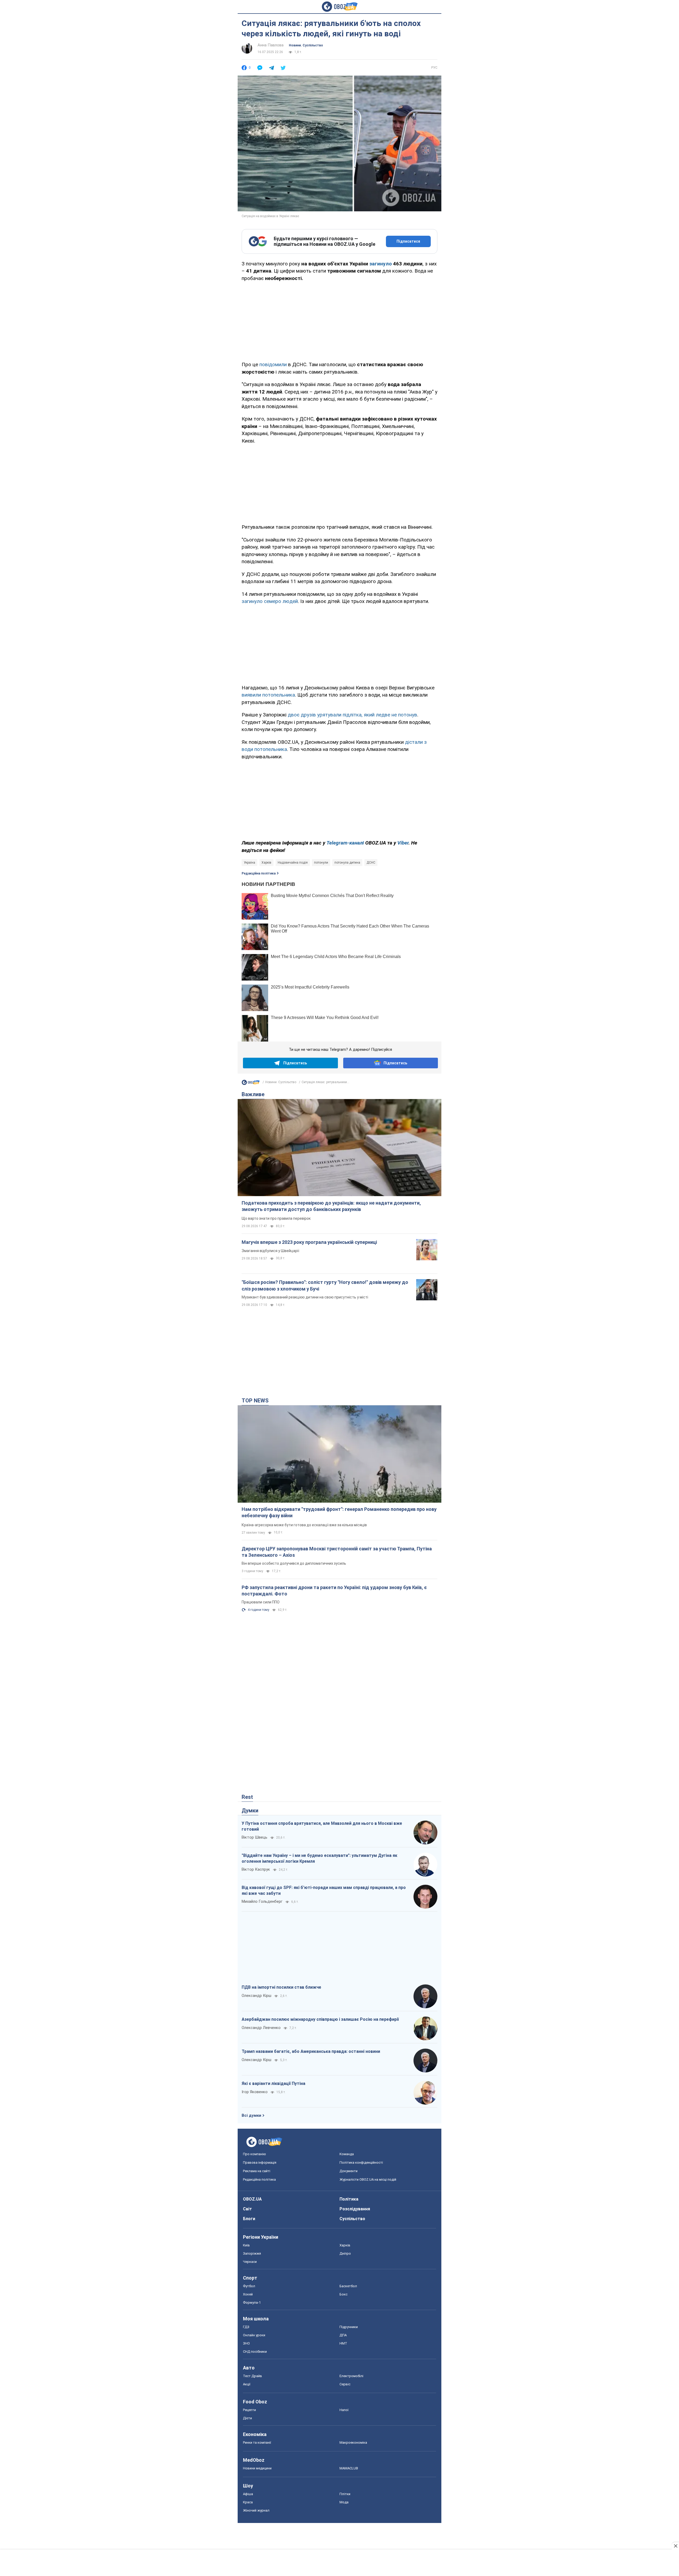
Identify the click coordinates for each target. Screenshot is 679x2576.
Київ (246, 2245)
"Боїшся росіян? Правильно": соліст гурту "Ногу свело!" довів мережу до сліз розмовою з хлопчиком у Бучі (325, 1285)
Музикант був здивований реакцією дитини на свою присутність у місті (305, 1297)
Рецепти (249, 2410)
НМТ (343, 2343)
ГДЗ (246, 2327)
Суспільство (352, 2219)
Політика (349, 2199)
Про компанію (254, 2154)
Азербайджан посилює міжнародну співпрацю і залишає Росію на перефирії (320, 2019)
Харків (266, 863)
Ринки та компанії (257, 2442)
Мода (344, 2502)
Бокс (343, 2294)
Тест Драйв (253, 2376)
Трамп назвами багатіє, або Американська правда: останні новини (311, 2051)
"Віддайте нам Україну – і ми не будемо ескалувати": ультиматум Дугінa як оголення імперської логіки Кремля (319, 1858)
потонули (321, 863)
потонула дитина (347, 863)
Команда (347, 2154)
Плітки (345, 2494)
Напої (344, 2410)
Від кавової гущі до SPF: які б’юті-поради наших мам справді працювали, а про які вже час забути (324, 1890)
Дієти (247, 2418)
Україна (249, 863)
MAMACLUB (349, 2468)
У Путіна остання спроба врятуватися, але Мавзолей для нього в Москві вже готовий (322, 1826)
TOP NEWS (255, 1401)
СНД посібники (255, 2352)
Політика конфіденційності (361, 2162)
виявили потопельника (268, 695)
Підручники (349, 2327)
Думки (250, 1810)
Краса (248, 2502)
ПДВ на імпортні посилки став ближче (281, 1987)
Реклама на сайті (257, 2171)
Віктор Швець (254, 1837)
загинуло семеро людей (270, 601)
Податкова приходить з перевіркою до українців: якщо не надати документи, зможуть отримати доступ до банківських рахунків (331, 1206)
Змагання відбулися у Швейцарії (270, 1251)
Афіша (248, 2494)
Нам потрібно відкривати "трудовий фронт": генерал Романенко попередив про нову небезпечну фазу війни (339, 1512)
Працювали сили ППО (261, 1602)
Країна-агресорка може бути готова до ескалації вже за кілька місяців (304, 1525)
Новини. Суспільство (306, 45)
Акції (247, 2384)
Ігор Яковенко (255, 2092)
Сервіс (345, 2384)
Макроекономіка (353, 2442)
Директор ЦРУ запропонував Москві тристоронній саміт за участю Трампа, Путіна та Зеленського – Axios (337, 1552)
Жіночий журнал (256, 2510)
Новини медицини (257, 2468)
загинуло (380, 264)
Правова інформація (260, 2162)
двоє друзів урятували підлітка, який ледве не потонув (352, 715)
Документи (349, 2171)
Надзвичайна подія (293, 863)
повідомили (273, 364)
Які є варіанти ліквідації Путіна (273, 2083)
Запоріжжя (252, 2253)
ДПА (343, 2335)
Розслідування (355, 2209)
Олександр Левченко (261, 2028)
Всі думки (251, 2115)
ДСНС (371, 863)
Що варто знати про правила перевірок (276, 1218)
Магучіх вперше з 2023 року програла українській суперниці (309, 1242)
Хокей (248, 2294)
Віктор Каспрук (256, 1869)
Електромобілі (351, 2376)
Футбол (249, 2286)
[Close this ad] (675, 2546)
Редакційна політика (259, 873)
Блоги (249, 2219)
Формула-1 (252, 2302)
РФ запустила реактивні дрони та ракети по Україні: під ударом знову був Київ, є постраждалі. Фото (334, 1591)
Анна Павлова (271, 45)
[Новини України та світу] (251, 1084)
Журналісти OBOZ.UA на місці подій (368, 2179)
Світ (247, 2209)
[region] (339, 320)
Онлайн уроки (254, 2335)
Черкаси (250, 2262)
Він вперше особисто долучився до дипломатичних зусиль (294, 1563)
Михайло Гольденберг (262, 1901)
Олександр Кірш (256, 1996)
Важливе (253, 1094)
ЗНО (246, 2343)
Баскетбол (348, 2286)
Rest (247, 1797)
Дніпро (345, 2253)
